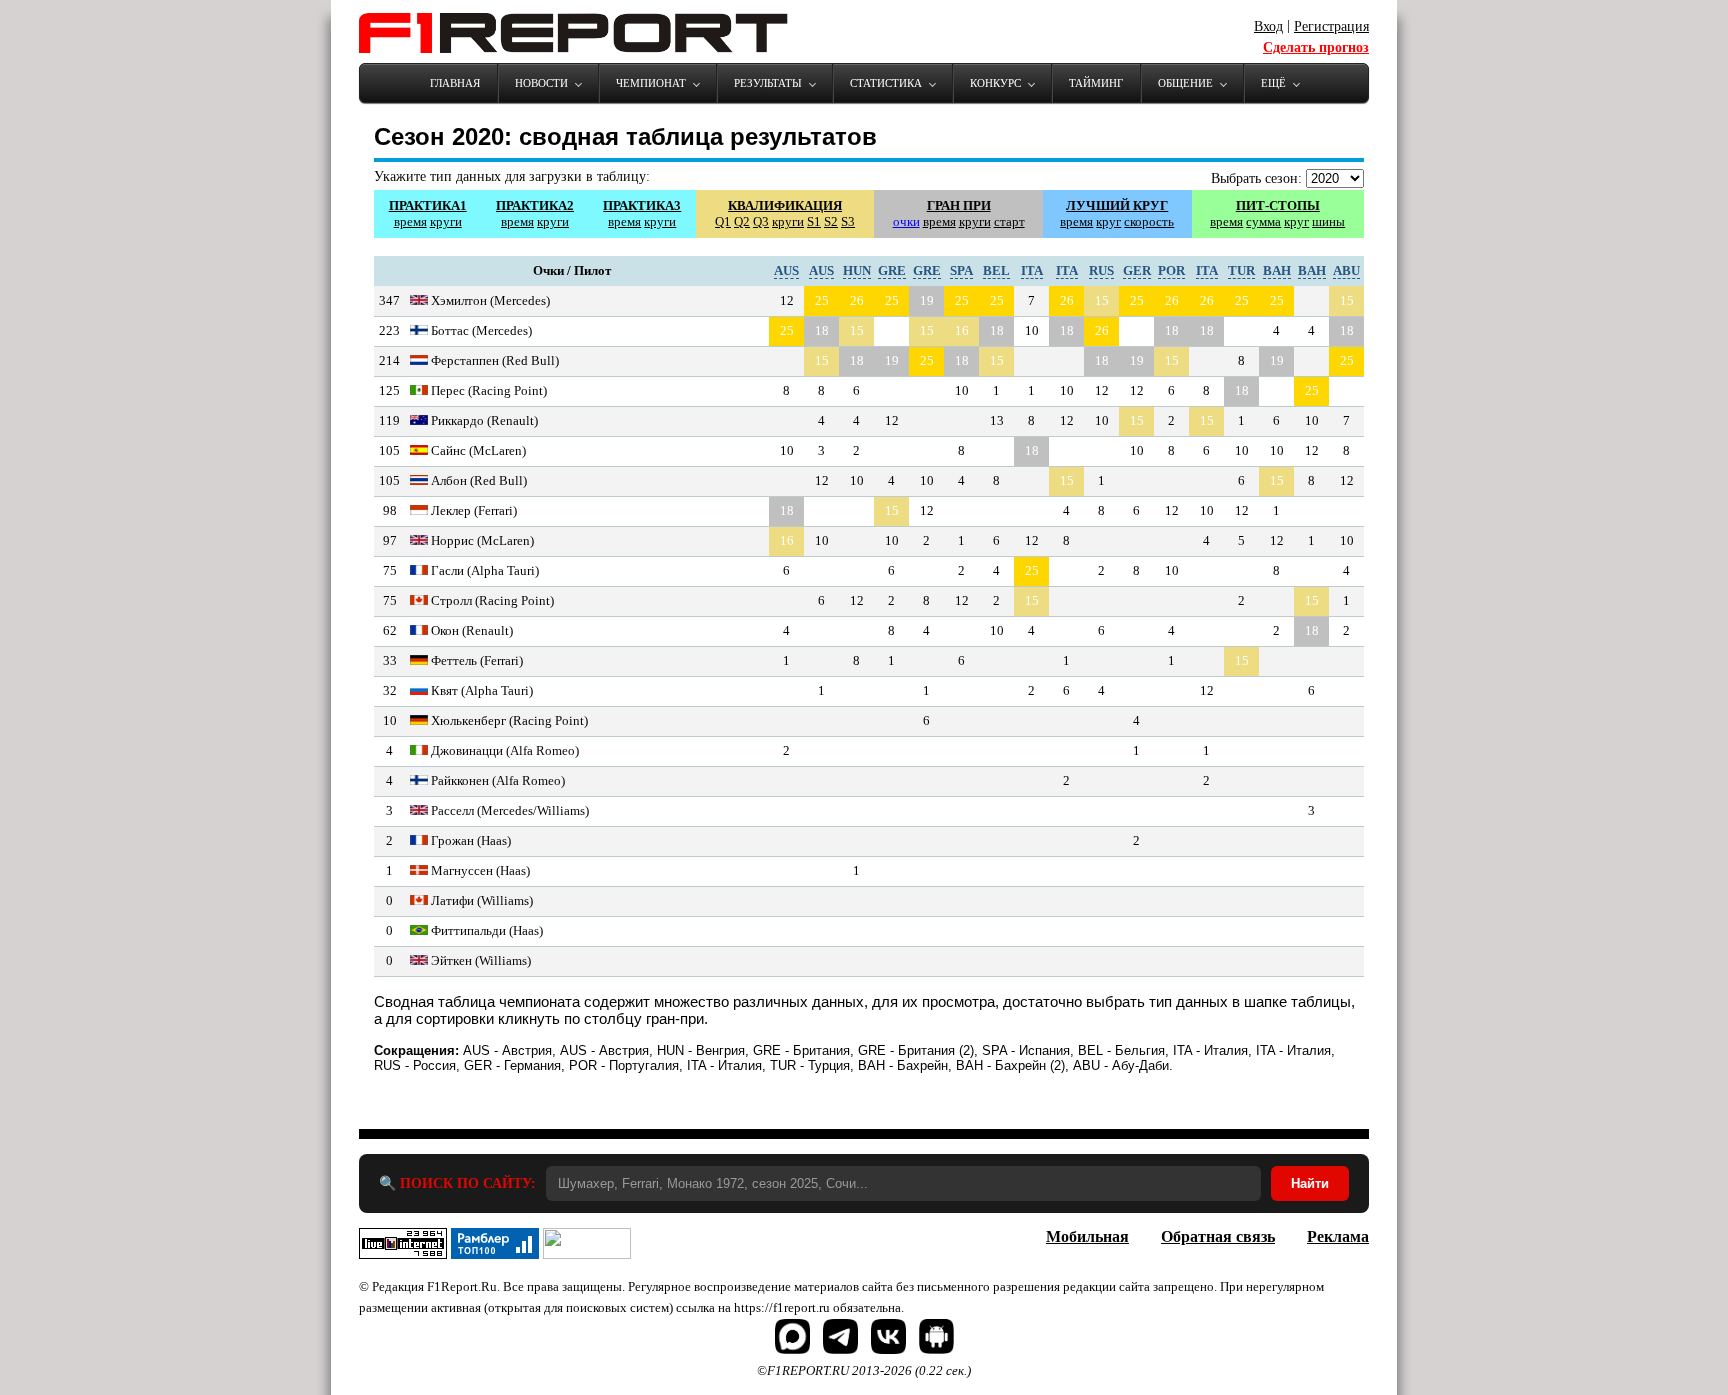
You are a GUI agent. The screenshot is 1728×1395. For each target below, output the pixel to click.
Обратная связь (1218, 1236)
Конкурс (995, 83)
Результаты (768, 83)
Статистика (886, 83)
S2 (831, 221)
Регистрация (1331, 26)
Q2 (742, 221)
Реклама (1338, 1236)
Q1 (723, 221)
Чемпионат (651, 83)
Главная (455, 83)
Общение (1185, 83)
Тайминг (1096, 83)
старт (1009, 221)
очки (906, 221)
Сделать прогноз (1316, 47)
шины (1328, 221)
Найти (1310, 1183)
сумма (1263, 221)
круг (1108, 221)
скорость (1149, 221)
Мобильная (1087, 1236)
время (410, 221)
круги (446, 221)
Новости (541, 83)
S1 (814, 221)
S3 (848, 221)
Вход (1268, 26)
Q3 (761, 221)
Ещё (1273, 83)
